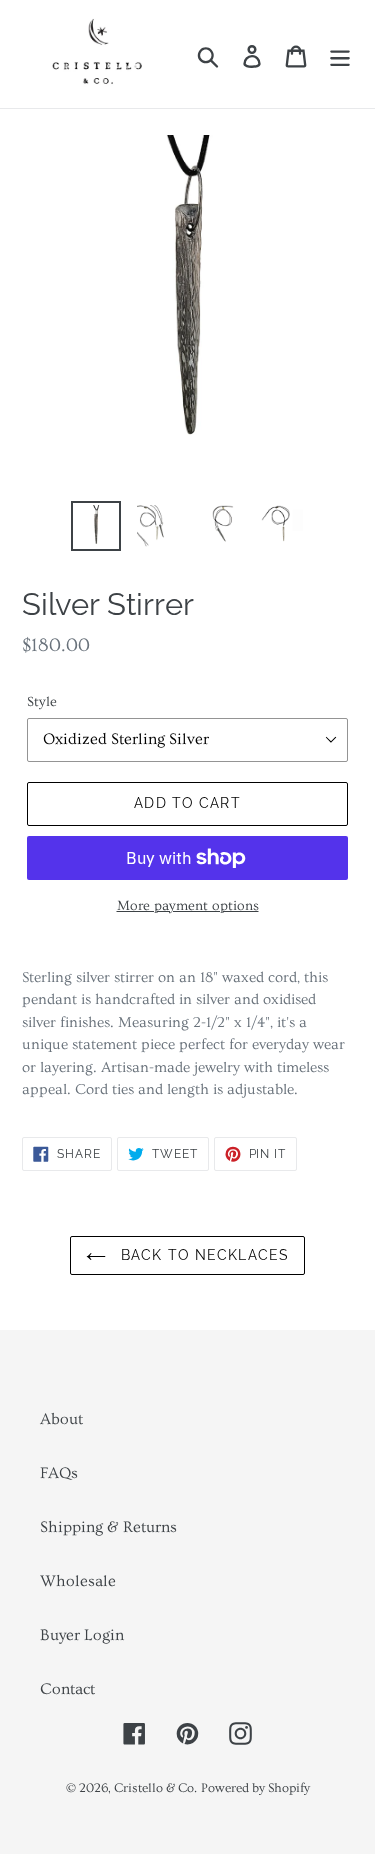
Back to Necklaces (202, 1255)
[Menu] (340, 54)
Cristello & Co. (155, 1788)
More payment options (188, 906)
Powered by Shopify (255, 1788)
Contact (67, 1689)
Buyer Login (82, 1635)
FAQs (59, 1473)
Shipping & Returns (108, 1527)
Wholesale (78, 1581)
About (61, 1419)
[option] (96, 526)
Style (42, 702)
